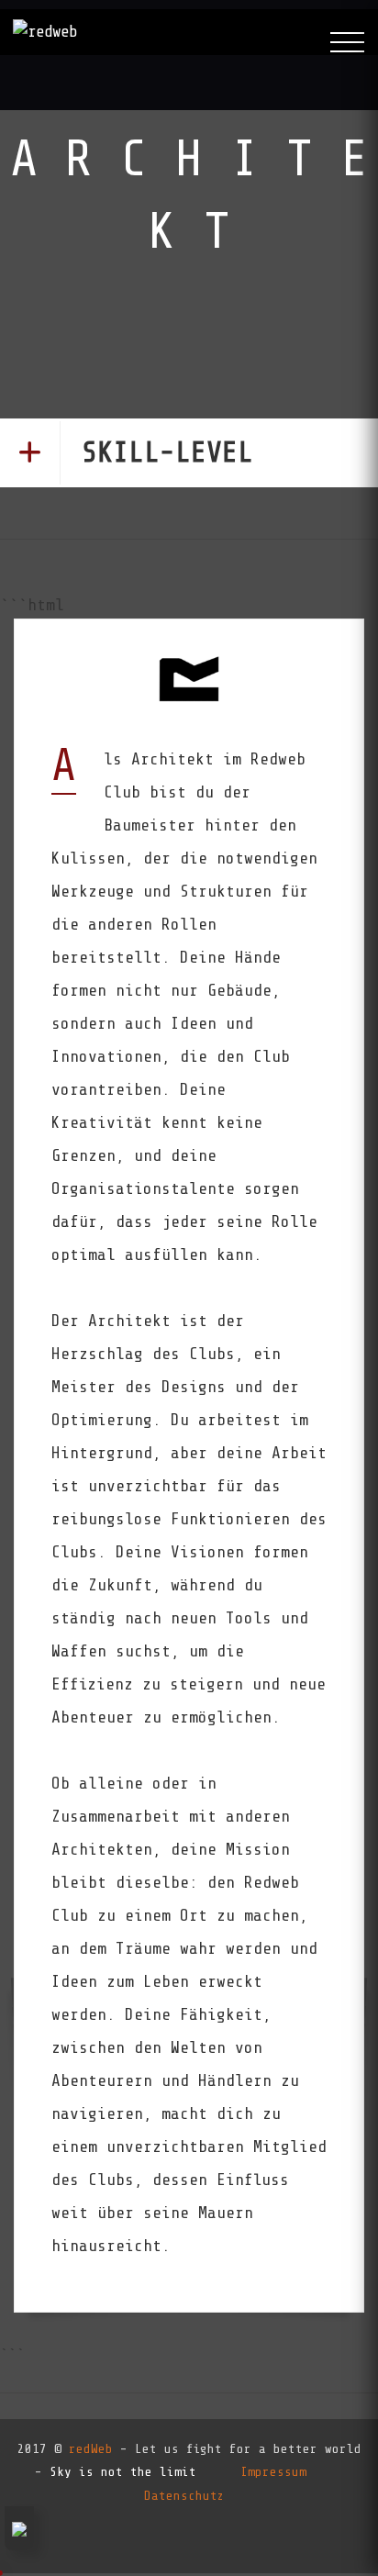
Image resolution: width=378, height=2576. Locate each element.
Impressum (273, 2472)
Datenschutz (184, 2496)
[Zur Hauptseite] (45, 32)
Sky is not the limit (123, 2472)
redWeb (91, 2449)
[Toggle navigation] (347, 43)
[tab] (189, 453)
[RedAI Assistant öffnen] (19, 2528)
